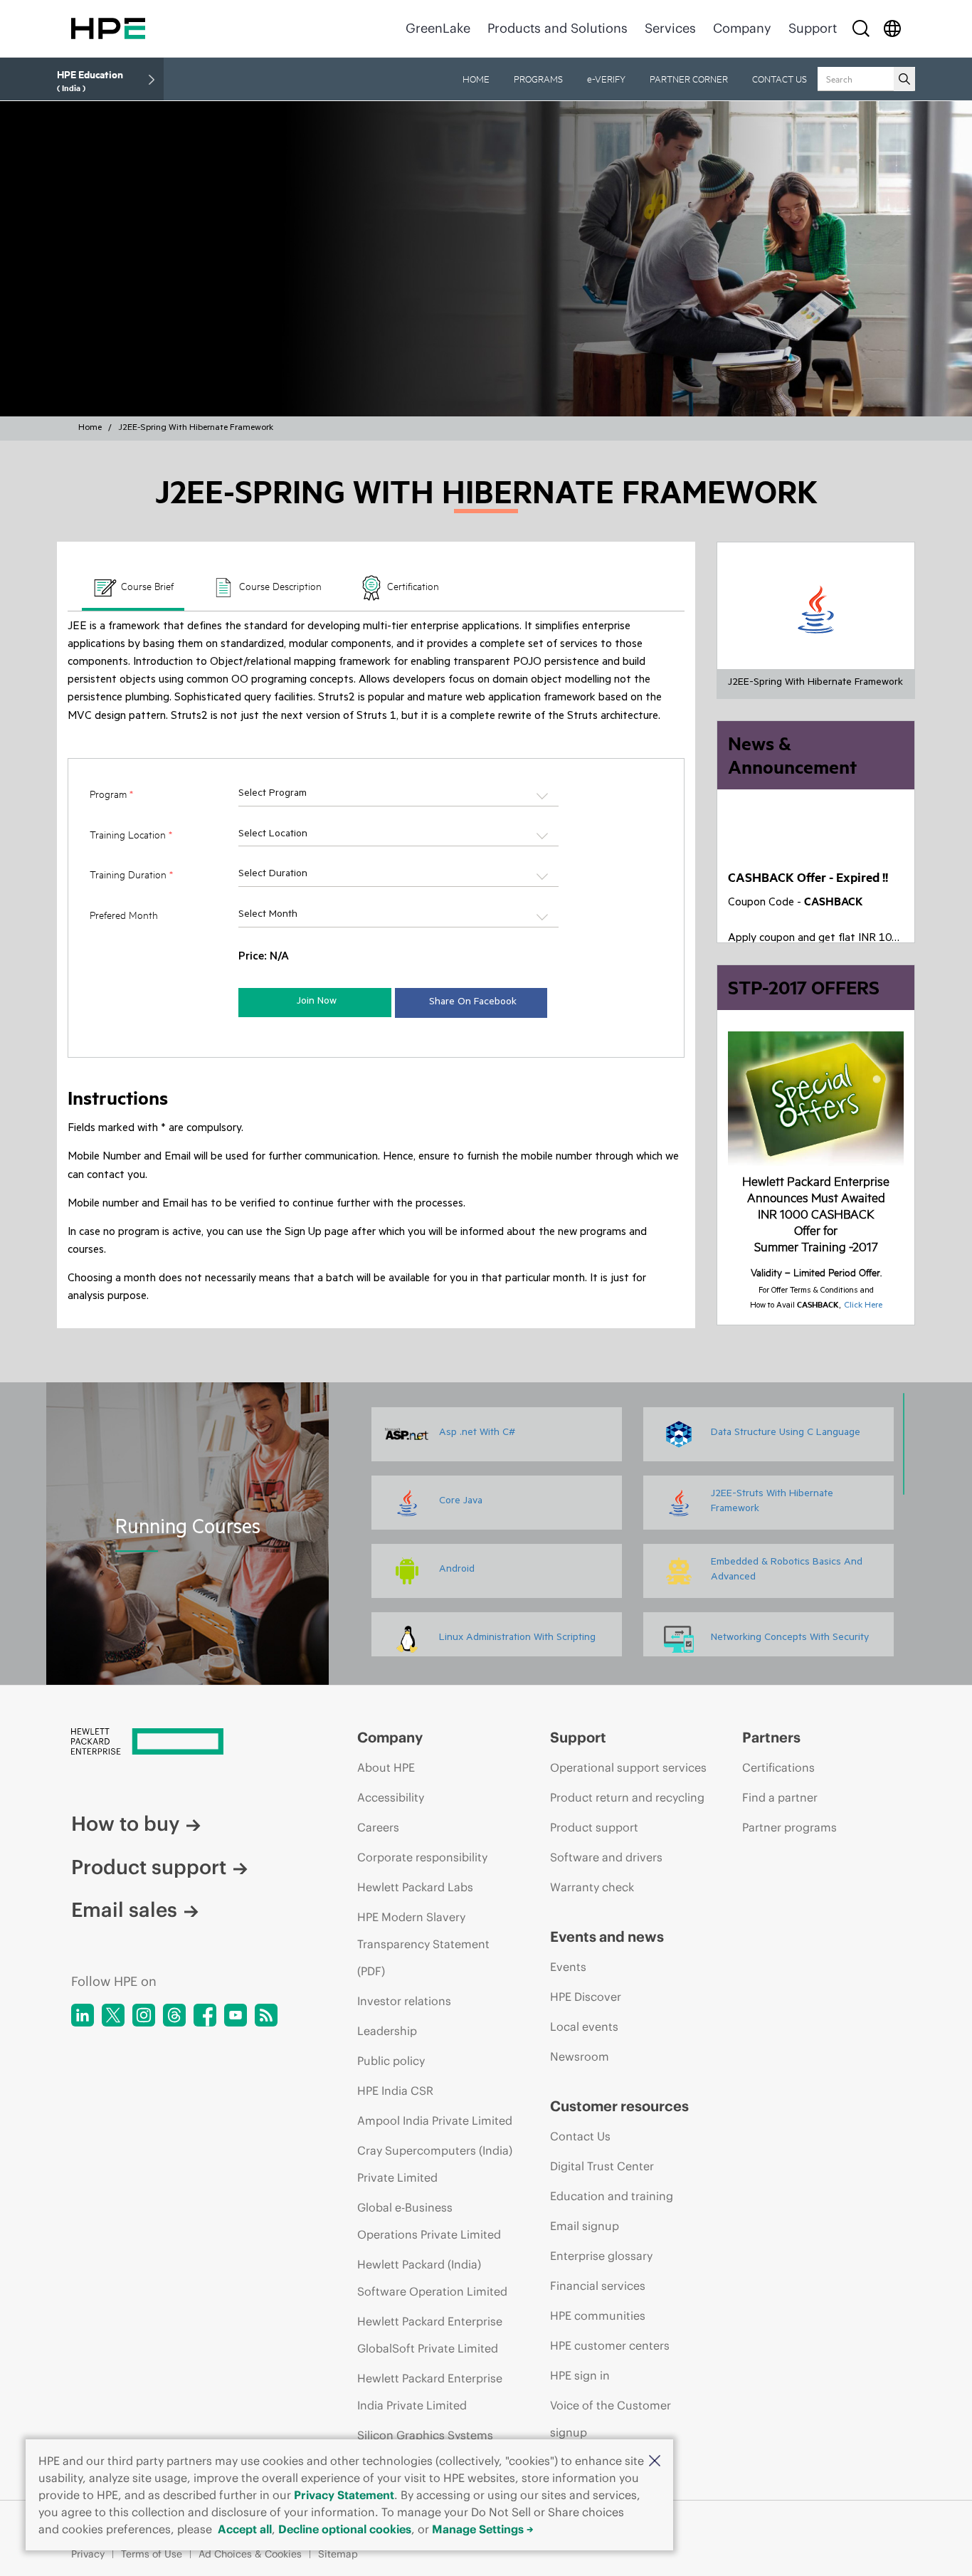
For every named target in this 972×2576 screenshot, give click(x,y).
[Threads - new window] (174, 2015)
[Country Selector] (892, 28)
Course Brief (146, 586)
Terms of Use (152, 2554)
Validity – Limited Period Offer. (816, 1272)
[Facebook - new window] (205, 2015)
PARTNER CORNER (689, 79)
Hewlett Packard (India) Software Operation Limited (432, 2278)
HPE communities (598, 2315)
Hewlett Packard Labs (415, 1887)
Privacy (88, 2554)
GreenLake (438, 28)
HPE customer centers (610, 2345)
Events (568, 1967)
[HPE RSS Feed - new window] (266, 2015)
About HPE (386, 1767)
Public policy (391, 2061)
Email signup (585, 2226)
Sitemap (338, 2554)
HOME (476, 79)
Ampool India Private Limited (435, 2120)
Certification (412, 586)
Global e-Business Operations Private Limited (429, 2221)
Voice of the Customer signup (611, 2419)
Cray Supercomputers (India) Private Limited (435, 2164)
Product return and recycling (627, 1797)
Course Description (279, 586)
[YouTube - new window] (236, 2015)
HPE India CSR (395, 2091)
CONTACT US (780, 79)
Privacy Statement (344, 2495)
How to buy (125, 1824)
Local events (584, 2026)
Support (813, 28)
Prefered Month (124, 915)
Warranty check (592, 1887)
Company (742, 28)
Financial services (598, 2286)
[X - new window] (113, 2015)
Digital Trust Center (602, 2166)
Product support (149, 1867)
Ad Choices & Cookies (250, 2554)
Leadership (387, 2031)
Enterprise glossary (601, 2256)
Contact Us (580, 2136)
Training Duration (131, 874)
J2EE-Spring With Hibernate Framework (196, 429)
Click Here (863, 1306)
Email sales (124, 1910)
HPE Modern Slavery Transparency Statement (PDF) (423, 1944)
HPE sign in (580, 2375)
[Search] (861, 28)
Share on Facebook (473, 1003)
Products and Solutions (558, 28)
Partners (771, 1737)
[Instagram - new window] (144, 2015)
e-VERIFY (606, 79)
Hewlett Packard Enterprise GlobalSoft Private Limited (430, 2335)
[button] (655, 2461)
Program (111, 794)
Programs (538, 79)
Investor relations (404, 2001)
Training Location (131, 835)
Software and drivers (606, 1857)
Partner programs (789, 1827)
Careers (378, 1827)
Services (670, 28)
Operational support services (628, 1767)
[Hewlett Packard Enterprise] (108, 28)
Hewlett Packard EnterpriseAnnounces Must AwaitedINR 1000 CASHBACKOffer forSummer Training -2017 (816, 1214)
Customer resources (619, 2106)
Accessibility (391, 1797)
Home (90, 429)
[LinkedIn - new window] (83, 2015)
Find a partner (780, 1797)
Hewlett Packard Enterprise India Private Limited (430, 2392)
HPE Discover (586, 1997)
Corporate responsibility (422, 1857)
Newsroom (580, 2056)
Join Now (317, 1002)
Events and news (607, 1936)
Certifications (778, 1767)
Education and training (612, 2196)
